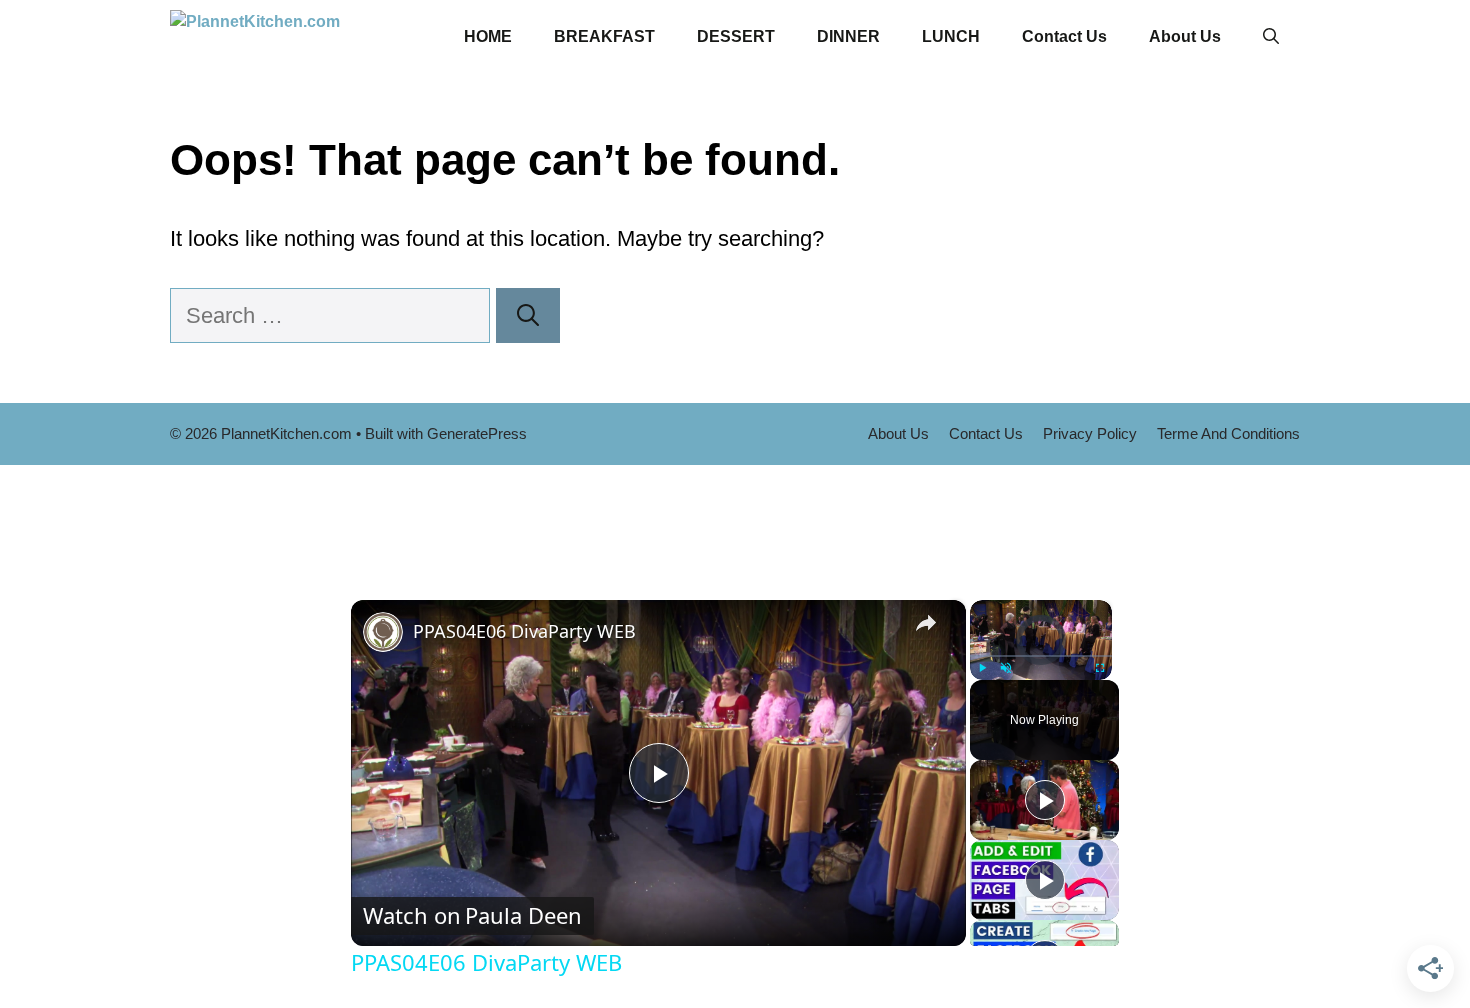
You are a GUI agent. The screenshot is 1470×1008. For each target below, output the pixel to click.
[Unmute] (1006, 668)
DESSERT (736, 36)
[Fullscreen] (1100, 668)
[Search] (528, 315)
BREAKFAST (604, 36)
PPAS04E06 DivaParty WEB (524, 631)
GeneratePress (477, 433)
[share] (926, 623)
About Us (1185, 36)
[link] (383, 632)
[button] (1271, 37)
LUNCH (951, 36)
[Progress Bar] (1041, 656)
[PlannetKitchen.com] (305, 37)
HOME (488, 36)
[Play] (982, 668)
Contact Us (1064, 36)
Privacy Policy (1090, 433)
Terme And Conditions (1228, 433)
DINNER (848, 36)
